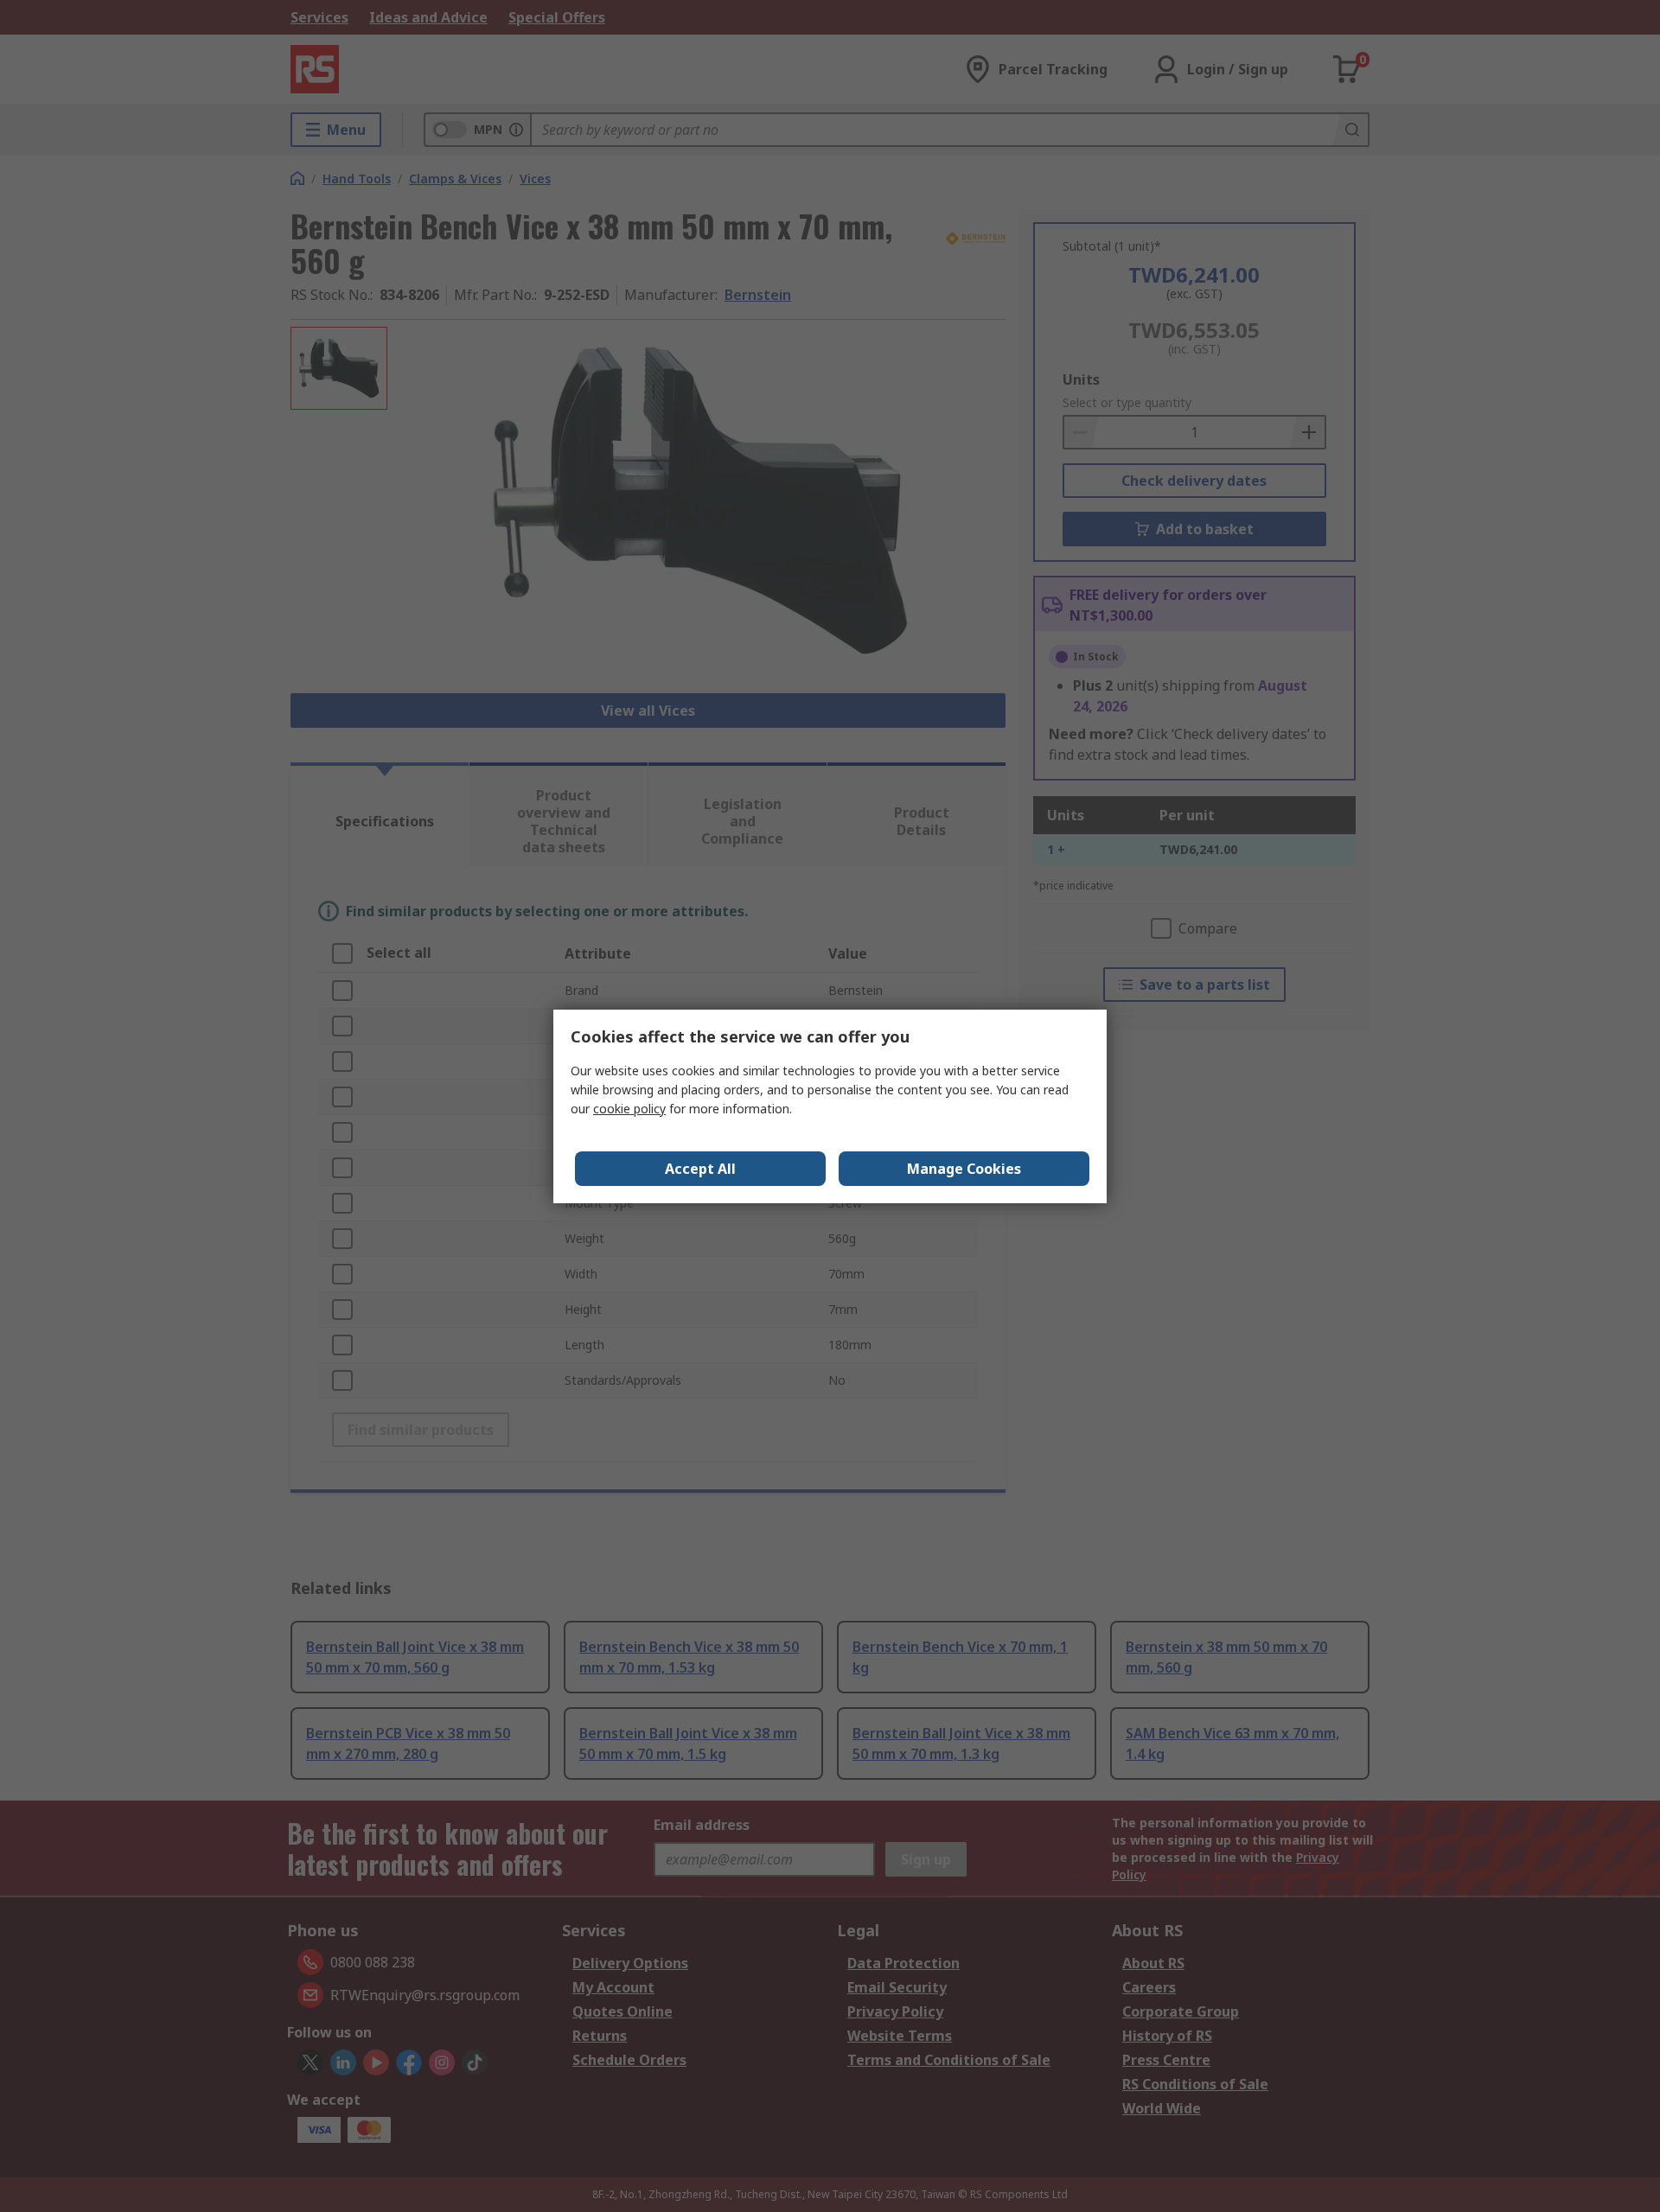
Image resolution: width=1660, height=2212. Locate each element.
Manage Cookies (964, 1169)
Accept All (700, 1169)
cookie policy (629, 1109)
